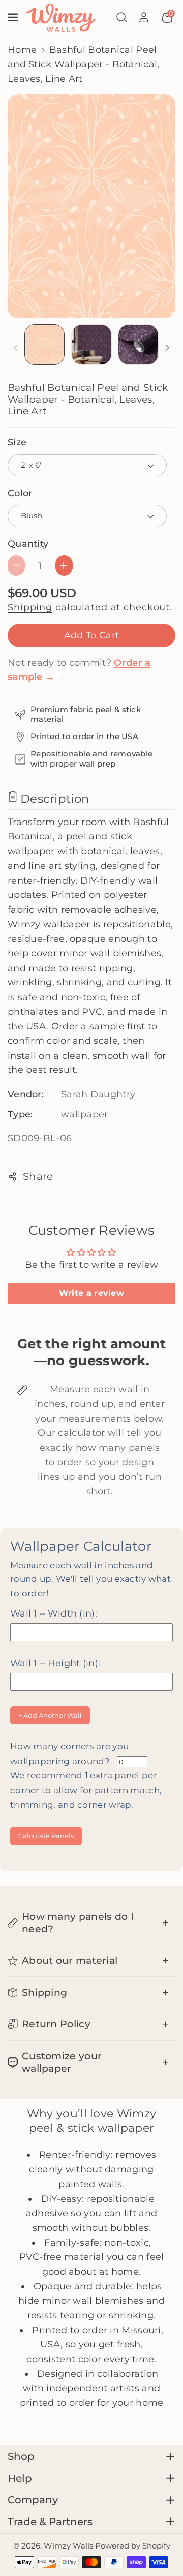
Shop (21, 2456)
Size (17, 442)
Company (33, 2500)
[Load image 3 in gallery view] (138, 345)
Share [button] (38, 1176)
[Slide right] (167, 348)
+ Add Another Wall (50, 1715)
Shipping (30, 607)
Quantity (28, 543)
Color (20, 493)
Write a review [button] (91, 1293)
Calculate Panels (46, 1836)
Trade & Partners (50, 2522)
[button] (14, 17)
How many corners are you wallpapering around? (86, 1776)
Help (20, 2478)
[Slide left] (16, 348)
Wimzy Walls (69, 2546)
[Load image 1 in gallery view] (45, 345)
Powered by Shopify (133, 2546)
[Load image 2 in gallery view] (91, 345)
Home (22, 50)
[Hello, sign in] (144, 17)
